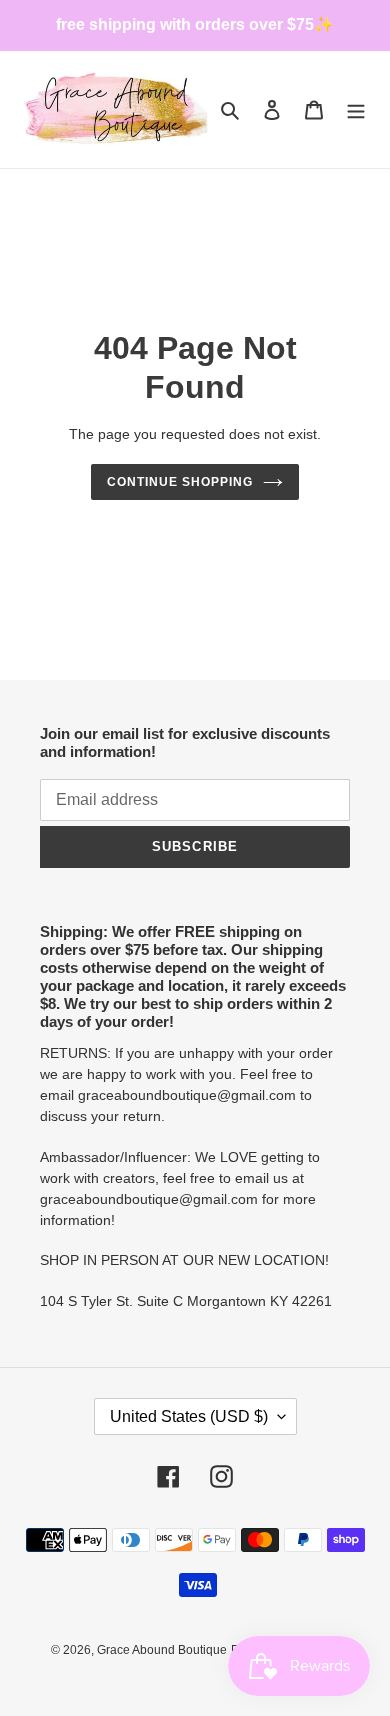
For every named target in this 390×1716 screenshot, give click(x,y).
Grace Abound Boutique (162, 1650)
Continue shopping (180, 482)
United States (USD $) (189, 1416)
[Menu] (356, 109)
